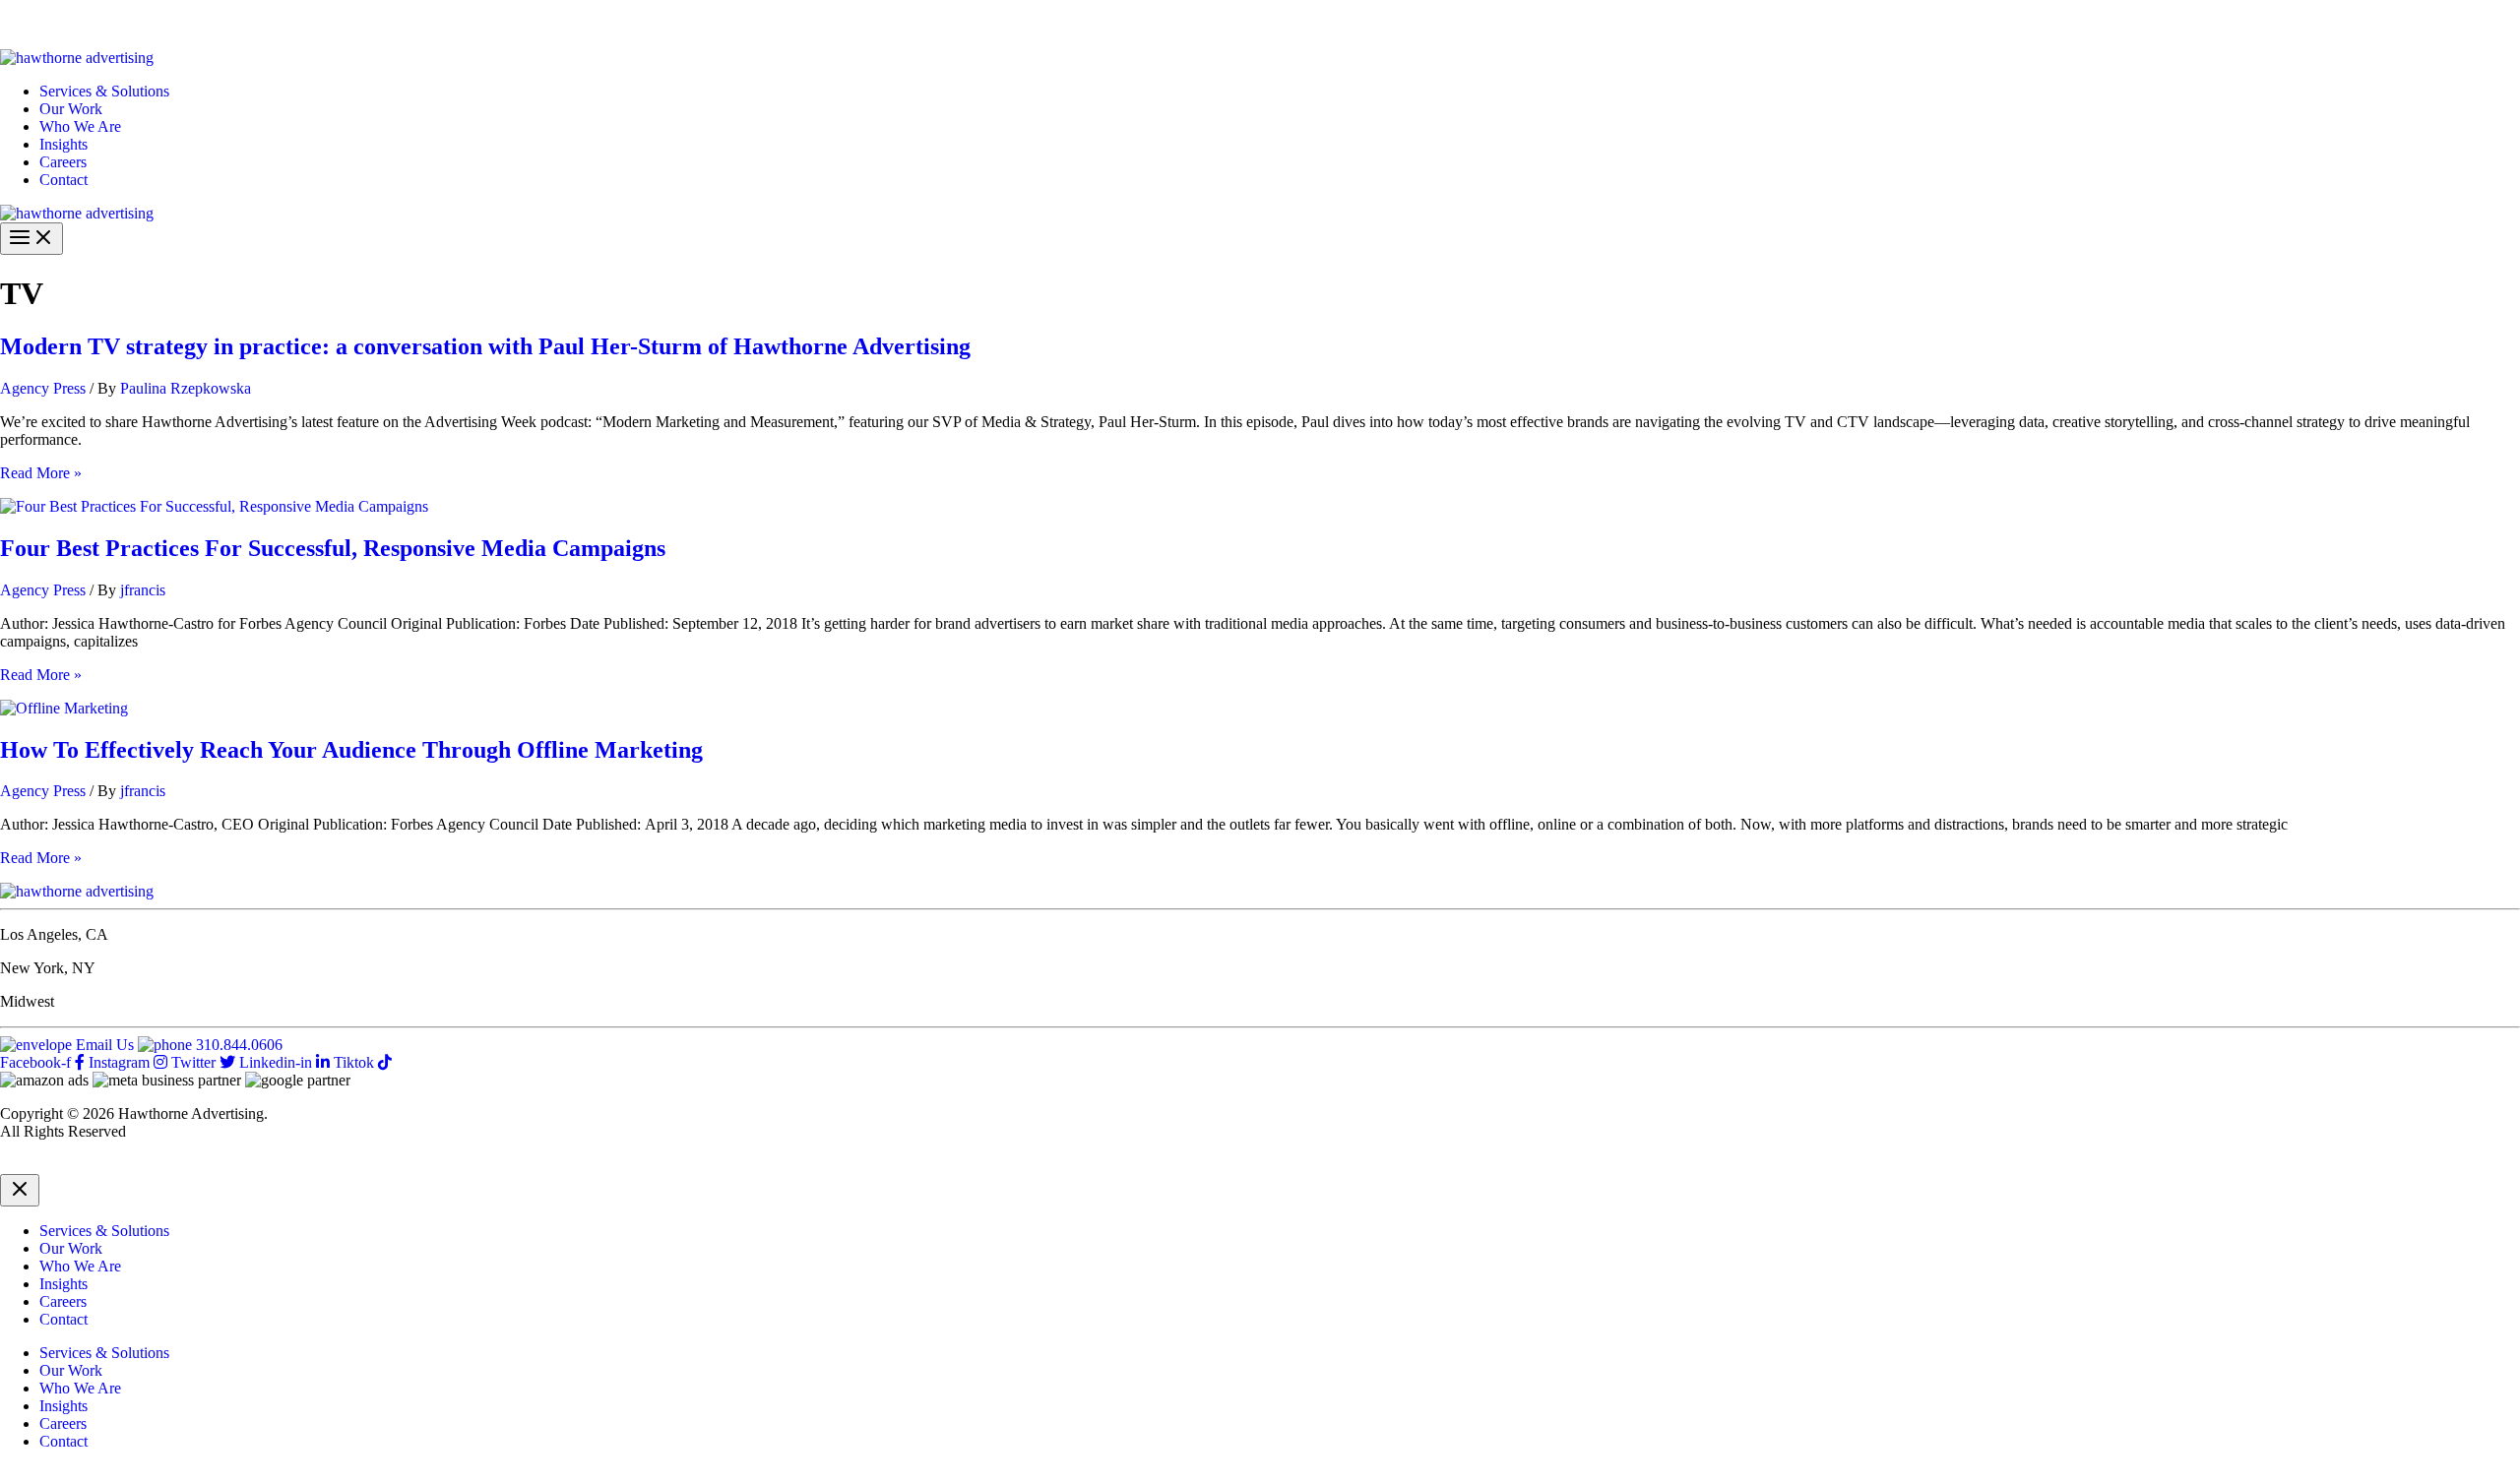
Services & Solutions (104, 91)
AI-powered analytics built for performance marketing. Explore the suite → (326, 24)
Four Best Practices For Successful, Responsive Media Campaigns (333, 548)
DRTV (22, 1165)
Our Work (71, 109)
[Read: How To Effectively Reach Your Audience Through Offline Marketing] (64, 708)
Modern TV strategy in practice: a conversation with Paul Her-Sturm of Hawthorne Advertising (485, 346)
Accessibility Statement (326, 1165)
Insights (63, 144)
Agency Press (43, 388)
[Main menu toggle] (31, 239)
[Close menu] (20, 1190)
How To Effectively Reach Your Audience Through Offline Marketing (351, 750)
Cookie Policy (200, 1165)
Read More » (41, 473)
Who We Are (80, 126)
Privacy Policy (99, 1165)
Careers (63, 162)
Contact (63, 180)
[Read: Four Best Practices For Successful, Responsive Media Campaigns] (214, 506)
